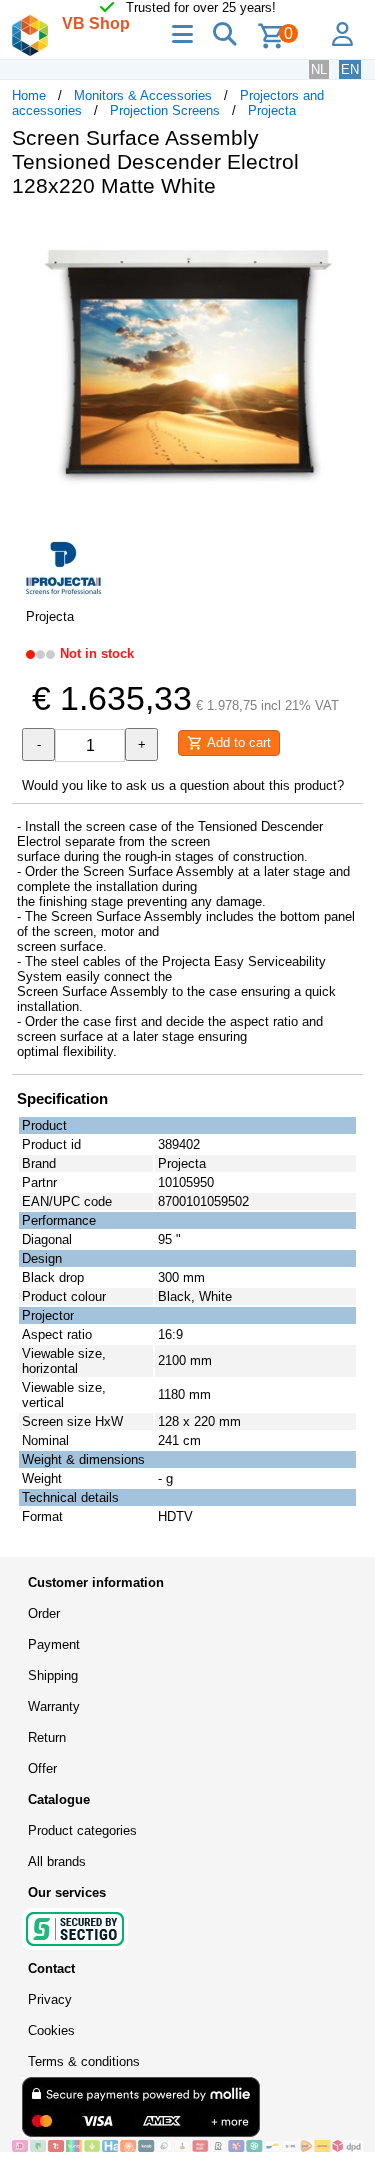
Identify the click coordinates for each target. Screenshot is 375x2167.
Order (44, 1613)
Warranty (54, 1706)
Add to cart (237, 742)
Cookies (51, 2030)
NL (319, 69)
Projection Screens (165, 110)
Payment (54, 1644)
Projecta (272, 110)
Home (29, 95)
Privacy (50, 1999)
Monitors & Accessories (143, 95)
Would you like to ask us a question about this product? (183, 785)
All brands (57, 1861)
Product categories (82, 1830)
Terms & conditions (84, 2061)
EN (350, 69)
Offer (42, 1768)
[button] (345, 234)
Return (47, 1737)
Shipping (53, 1675)
